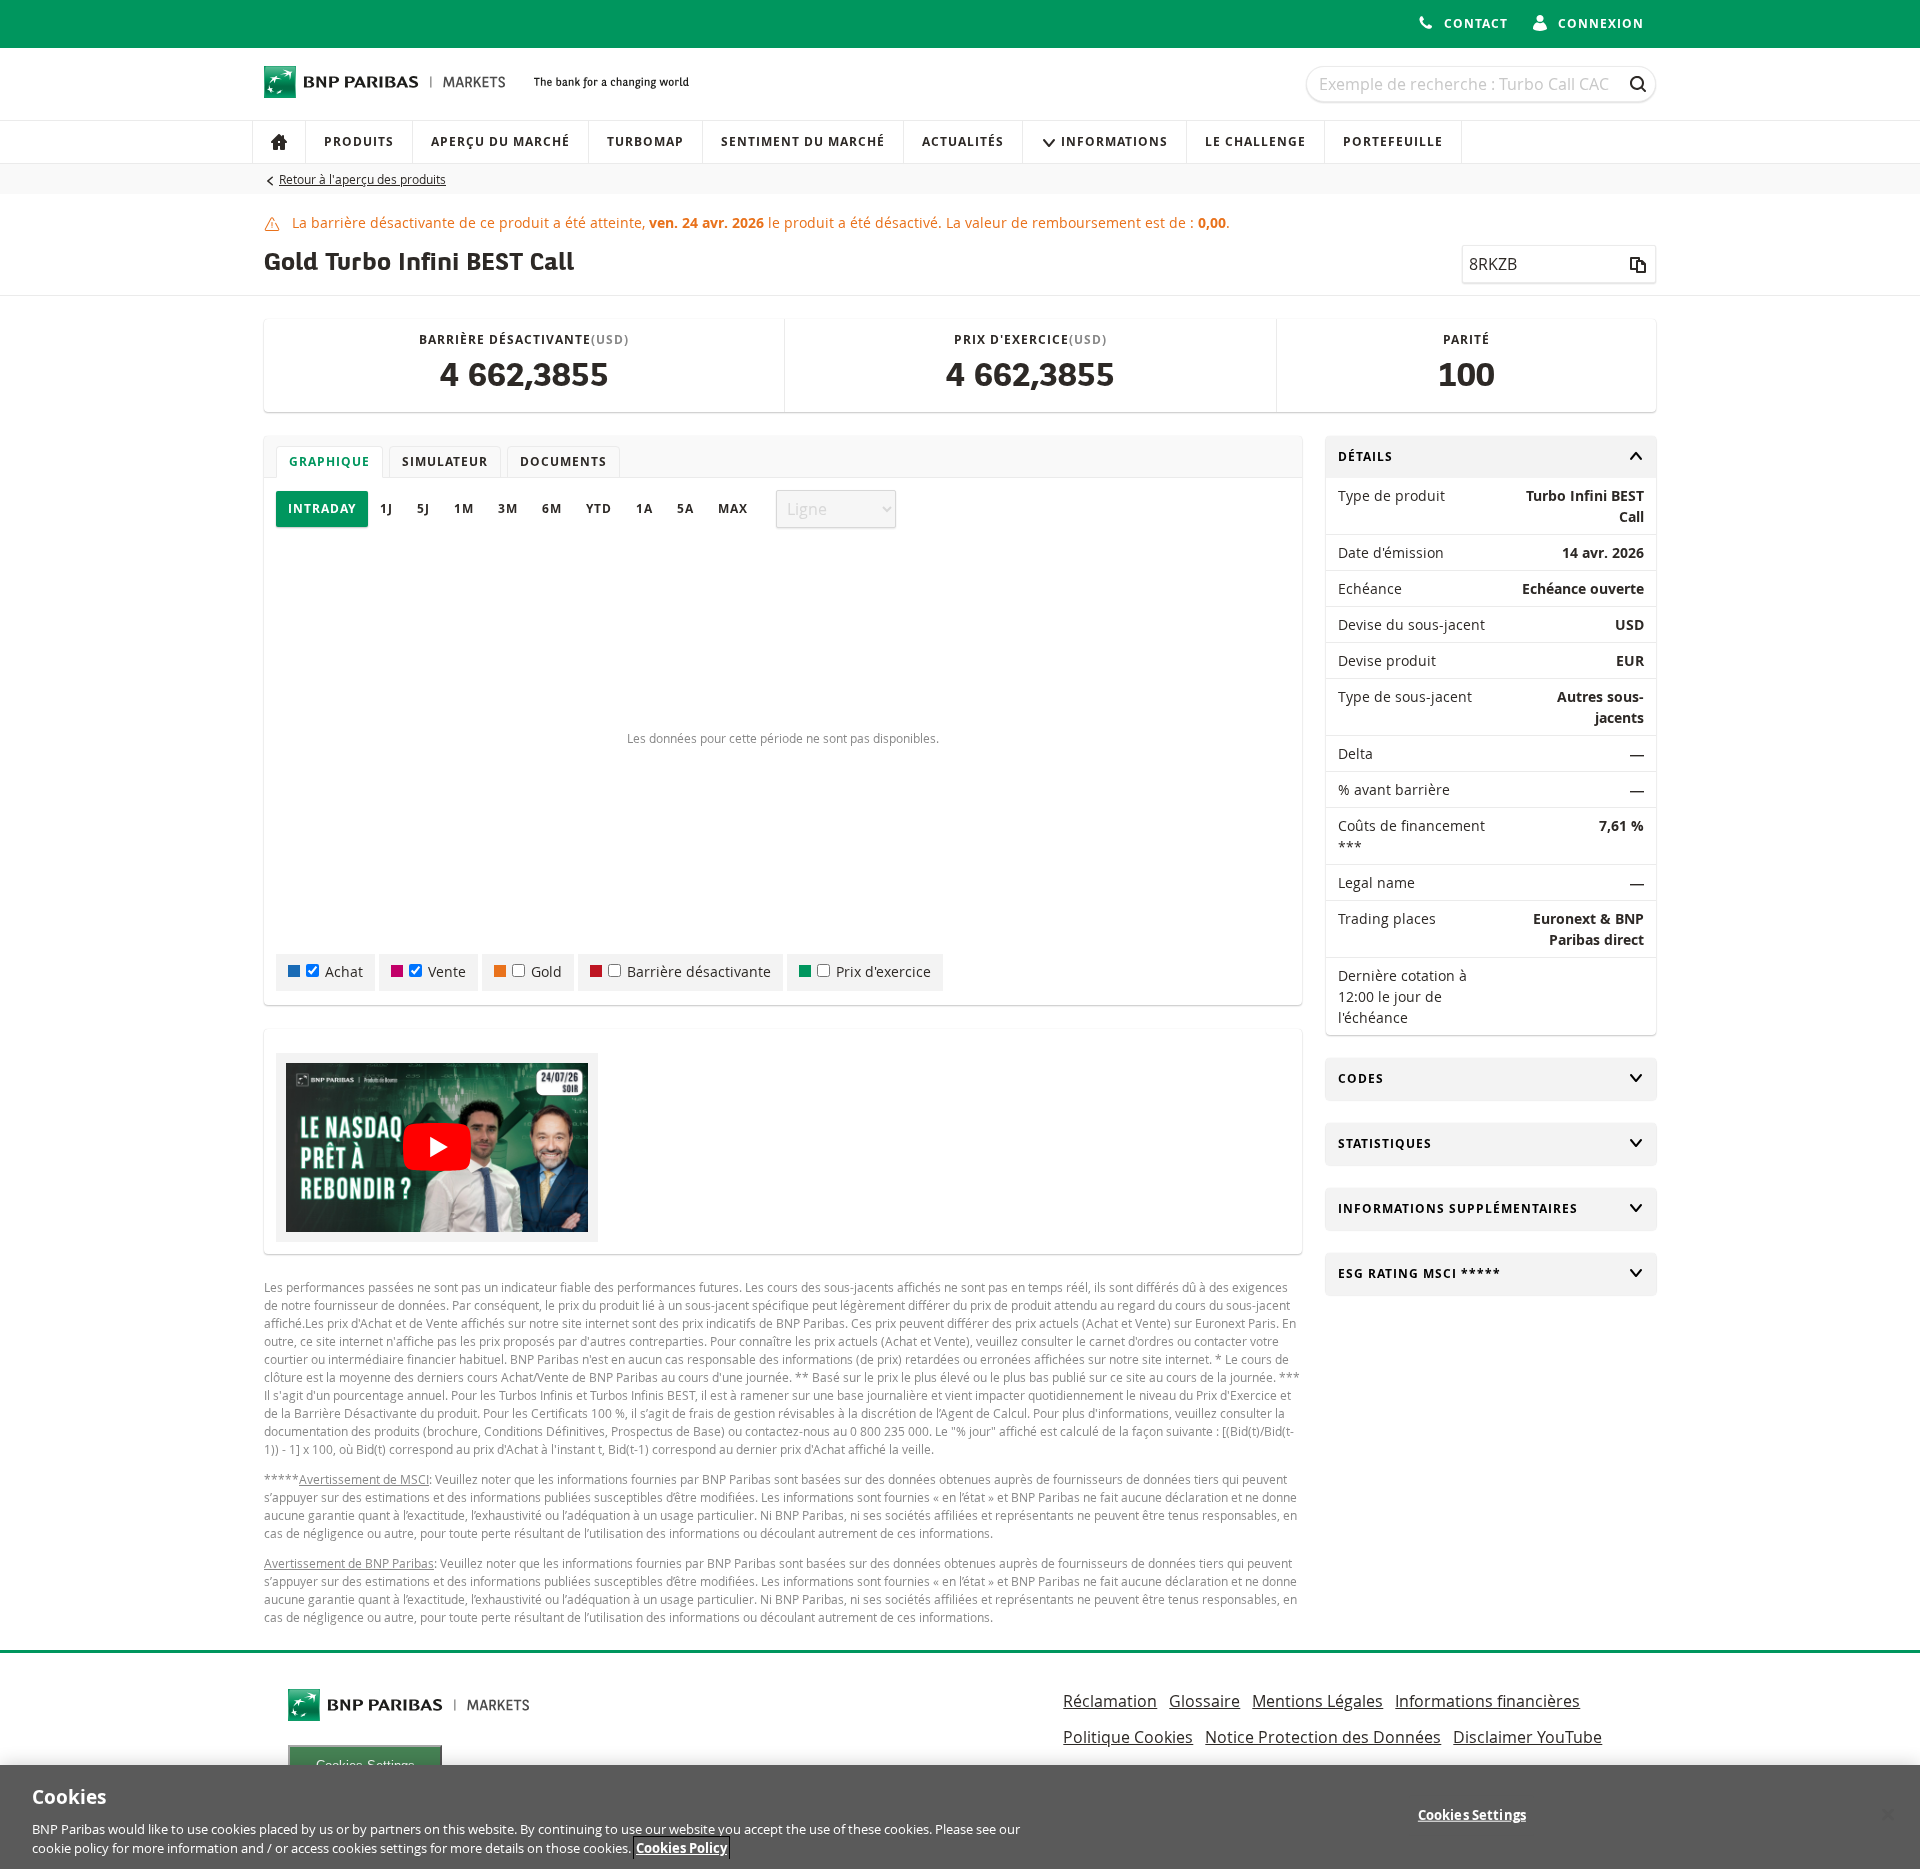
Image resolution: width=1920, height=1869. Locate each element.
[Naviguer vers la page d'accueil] (385, 82)
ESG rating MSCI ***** (1419, 1273)
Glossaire (1204, 1701)
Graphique (329, 461)
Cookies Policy (681, 1848)
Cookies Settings (1472, 1815)
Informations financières (1487, 1701)
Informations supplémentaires (1458, 1208)
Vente (447, 971)
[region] (960, 1817)
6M (552, 508)
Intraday (322, 508)
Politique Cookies (1128, 1737)
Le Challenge (1255, 141)
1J (386, 508)
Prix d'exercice (883, 971)
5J (423, 508)
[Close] (1888, 1815)
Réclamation (1110, 1701)
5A (685, 508)
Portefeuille (1393, 141)
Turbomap (645, 141)
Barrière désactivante (699, 971)
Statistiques (1385, 1143)
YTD (599, 508)
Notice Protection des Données (1323, 1737)
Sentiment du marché (803, 141)
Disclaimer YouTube (1527, 1737)
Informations (1114, 141)
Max (733, 508)
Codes (1371, 1078)
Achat (344, 971)
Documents (563, 461)
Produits (359, 141)
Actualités (963, 141)
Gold (546, 971)
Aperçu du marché (500, 141)
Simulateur (445, 461)
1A (644, 508)
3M (508, 508)
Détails (1371, 456)
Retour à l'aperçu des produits (362, 179)
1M (464, 508)
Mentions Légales (1317, 1701)
